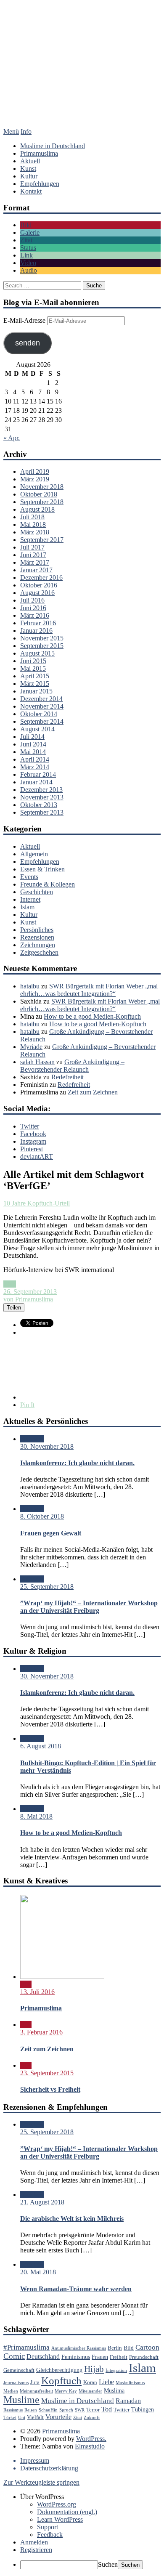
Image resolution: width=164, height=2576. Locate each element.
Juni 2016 (33, 608)
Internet (30, 899)
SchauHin (48, 2410)
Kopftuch (61, 2381)
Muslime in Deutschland (53, 146)
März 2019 (35, 479)
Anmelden (34, 2542)
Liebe (106, 2382)
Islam (27, 907)
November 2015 (42, 638)
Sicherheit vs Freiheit (50, 2089)
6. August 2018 (41, 1746)
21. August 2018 (42, 2202)
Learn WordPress (60, 2519)
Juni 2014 (33, 744)
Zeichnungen (38, 945)
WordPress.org (57, 2504)
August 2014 (37, 729)
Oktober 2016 (39, 585)
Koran (90, 2382)
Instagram (33, 1141)
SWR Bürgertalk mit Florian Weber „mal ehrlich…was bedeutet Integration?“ (89, 990)
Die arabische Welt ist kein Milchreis (72, 2219)
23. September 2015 (47, 2073)
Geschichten (37, 892)
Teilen (14, 1308)
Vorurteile (58, 2417)
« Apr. (12, 438)
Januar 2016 (36, 631)
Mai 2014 (33, 752)
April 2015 (35, 676)
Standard (32, 1439)
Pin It (27, 1405)
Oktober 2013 (39, 805)
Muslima (114, 2390)
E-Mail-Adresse (25, 320)
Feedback (50, 2535)
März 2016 (35, 615)
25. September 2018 (47, 1587)
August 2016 (37, 593)
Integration (116, 2370)
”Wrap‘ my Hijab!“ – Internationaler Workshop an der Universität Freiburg (89, 1607)
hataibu (30, 986)
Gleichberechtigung (59, 2370)
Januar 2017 (36, 570)
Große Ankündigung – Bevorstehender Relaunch (72, 1066)
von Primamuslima (28, 1299)
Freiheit (119, 2357)
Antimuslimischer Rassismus (79, 2348)
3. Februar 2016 (41, 2032)
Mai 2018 (33, 524)
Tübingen (143, 2409)
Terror (93, 2410)
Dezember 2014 (41, 699)
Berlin (115, 2348)
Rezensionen (37, 937)
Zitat (26, 240)
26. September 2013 (30, 1292)
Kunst (28, 169)
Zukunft (92, 2418)
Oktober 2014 (39, 714)
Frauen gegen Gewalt (51, 1533)
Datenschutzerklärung (49, 2468)
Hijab (94, 2369)
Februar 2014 (38, 774)
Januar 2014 (36, 782)
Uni (22, 2418)
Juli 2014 (32, 737)
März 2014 (35, 767)
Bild (26, 225)
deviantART (37, 1157)
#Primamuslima (26, 2347)
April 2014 (35, 759)
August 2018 (37, 509)
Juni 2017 (33, 555)
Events (29, 877)
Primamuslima (82, 75)
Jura (35, 2382)
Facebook (33, 1134)
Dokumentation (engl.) (67, 2512)
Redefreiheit (67, 1077)
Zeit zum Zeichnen (93, 1092)
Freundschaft (144, 2357)
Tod (107, 2409)
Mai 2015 (33, 668)
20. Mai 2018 (38, 2272)
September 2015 (42, 646)
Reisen (31, 2410)
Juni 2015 (33, 661)
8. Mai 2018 (36, 1816)
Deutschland (43, 2357)
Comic (14, 2356)
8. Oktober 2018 (42, 1516)
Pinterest (32, 1149)
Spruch (66, 2410)
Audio (29, 270)
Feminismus (76, 2357)
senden (28, 343)
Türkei (10, 2418)
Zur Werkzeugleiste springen (41, 2482)
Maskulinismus (130, 2383)
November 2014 (42, 706)
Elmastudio (90, 2446)
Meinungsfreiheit (36, 2391)
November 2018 (42, 487)
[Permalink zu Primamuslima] (62, 1977)
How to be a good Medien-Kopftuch (92, 1016)
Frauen (100, 2357)
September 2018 (42, 502)
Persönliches (37, 930)
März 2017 (35, 562)
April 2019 (35, 471)
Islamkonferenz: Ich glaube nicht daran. (77, 1463)
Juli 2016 (32, 600)
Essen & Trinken (42, 869)
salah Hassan (37, 1062)
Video (28, 263)
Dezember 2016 (41, 578)
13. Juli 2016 (37, 1992)
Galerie (30, 232)
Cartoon (147, 2347)
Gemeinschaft (19, 2370)
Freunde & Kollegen (48, 884)
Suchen (108, 2564)
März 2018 (35, 532)
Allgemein (34, 854)
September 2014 (42, 721)
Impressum (35, 2460)
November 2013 (42, 797)
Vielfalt (35, 2417)
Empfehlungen (40, 184)
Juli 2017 (32, 547)
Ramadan (128, 2401)
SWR (80, 2410)
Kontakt (31, 191)
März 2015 (35, 684)
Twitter (30, 1126)
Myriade (31, 1047)
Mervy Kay (66, 2391)
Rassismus (13, 2410)
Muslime (21, 2400)
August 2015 (37, 653)
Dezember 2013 (41, 790)
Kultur (29, 176)
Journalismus (16, 2383)
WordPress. (91, 2439)
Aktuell (30, 161)
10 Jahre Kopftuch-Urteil (37, 1203)
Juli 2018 (32, 517)
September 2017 (42, 540)
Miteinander (90, 2391)
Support (48, 2527)
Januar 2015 (36, 691)
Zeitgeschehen (39, 952)
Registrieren (36, 2550)
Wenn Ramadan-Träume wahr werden (76, 2289)
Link (26, 255)
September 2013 (42, 812)
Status (28, 248)
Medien (11, 2391)
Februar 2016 (38, 623)
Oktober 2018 (39, 494)
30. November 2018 (47, 1446)
